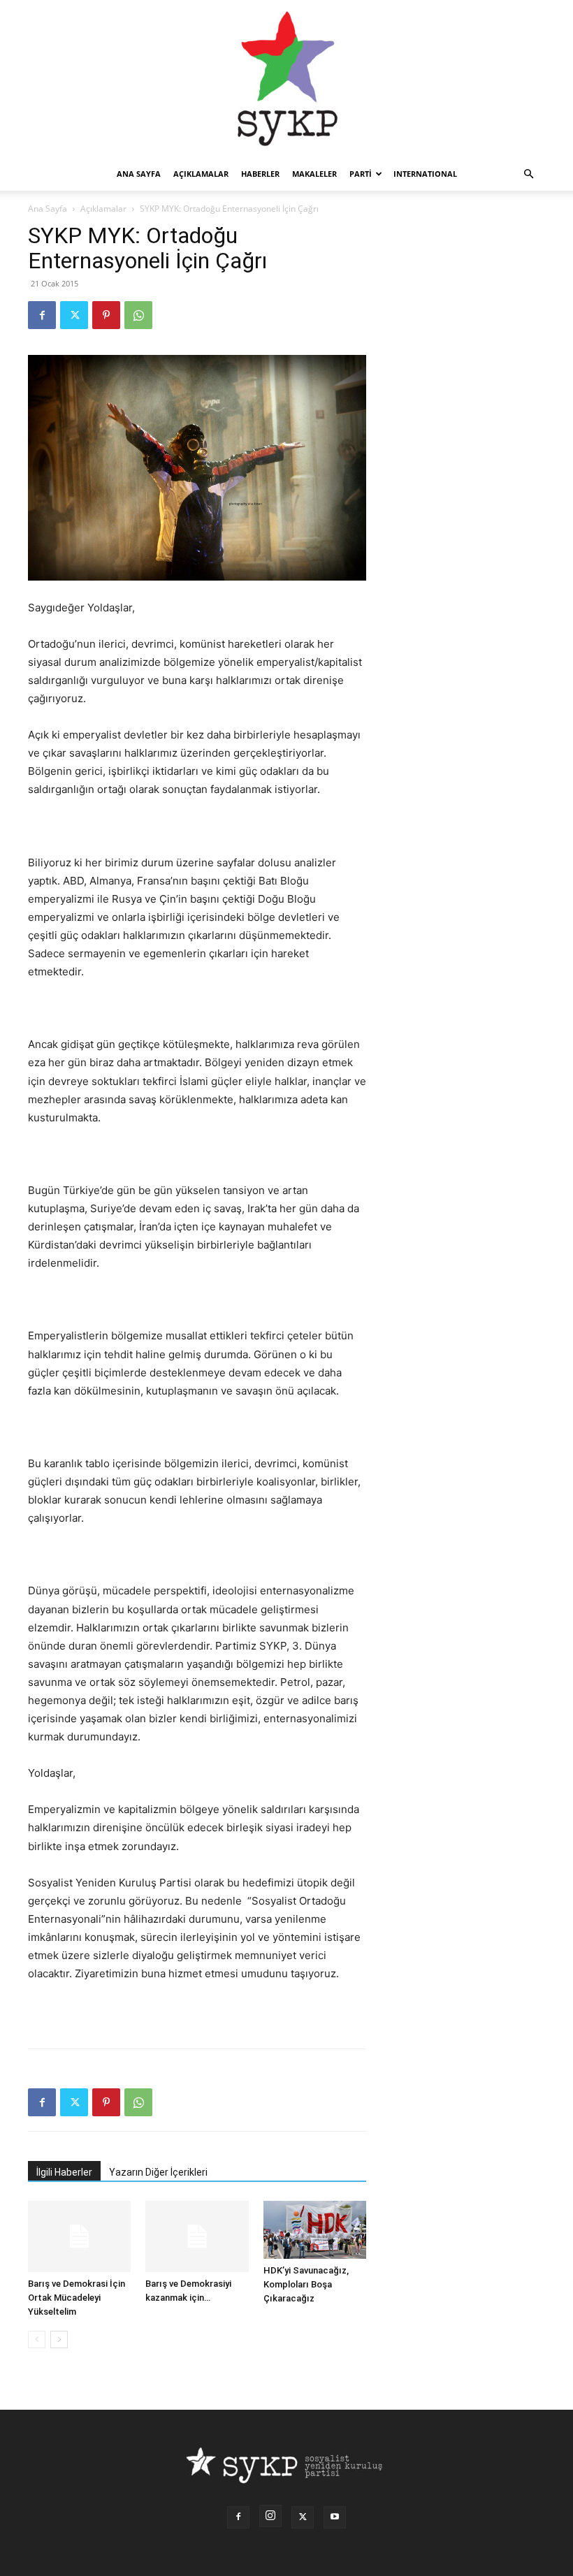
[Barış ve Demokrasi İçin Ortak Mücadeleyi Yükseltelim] (79, 2236)
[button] (528, 174)
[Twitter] (74, 315)
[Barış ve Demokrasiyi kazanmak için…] (197, 2236)
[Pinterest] (106, 315)
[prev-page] (37, 2339)
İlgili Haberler (64, 2172)
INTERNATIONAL (425, 174)
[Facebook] (42, 315)
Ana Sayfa (48, 209)
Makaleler (314, 174)
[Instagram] (270, 2516)
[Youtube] (335, 2517)
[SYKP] (286, 79)
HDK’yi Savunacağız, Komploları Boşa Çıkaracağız (306, 2284)
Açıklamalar (201, 174)
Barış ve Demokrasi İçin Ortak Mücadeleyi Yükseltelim (77, 2298)
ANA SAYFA (139, 174)
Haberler (260, 174)
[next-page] (59, 2339)
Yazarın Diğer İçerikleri (158, 2172)
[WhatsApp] (138, 315)
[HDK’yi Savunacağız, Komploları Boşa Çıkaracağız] (315, 2230)
